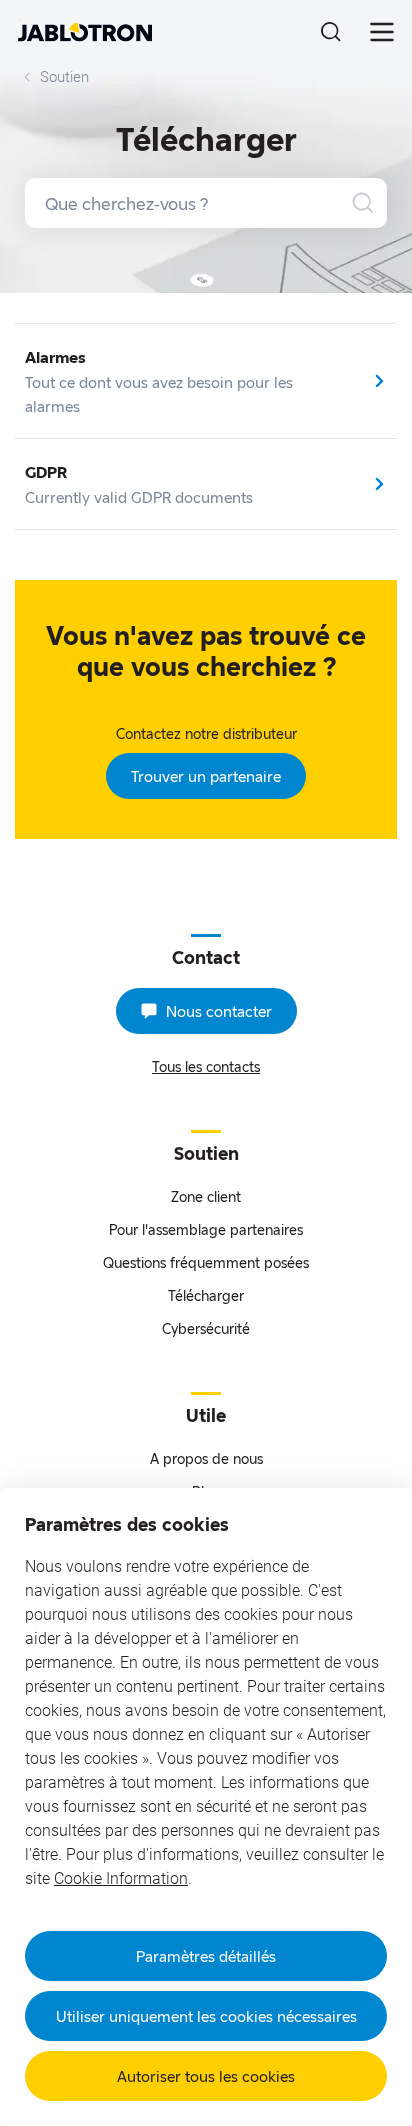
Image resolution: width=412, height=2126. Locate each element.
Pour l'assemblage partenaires (206, 1229)
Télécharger (206, 1295)
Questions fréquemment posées (206, 1262)
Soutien (64, 77)
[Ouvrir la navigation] (382, 32)
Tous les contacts (206, 1066)
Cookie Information (121, 1878)
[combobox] (206, 203)
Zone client (206, 1196)
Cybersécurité (206, 1328)
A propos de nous (206, 1458)
